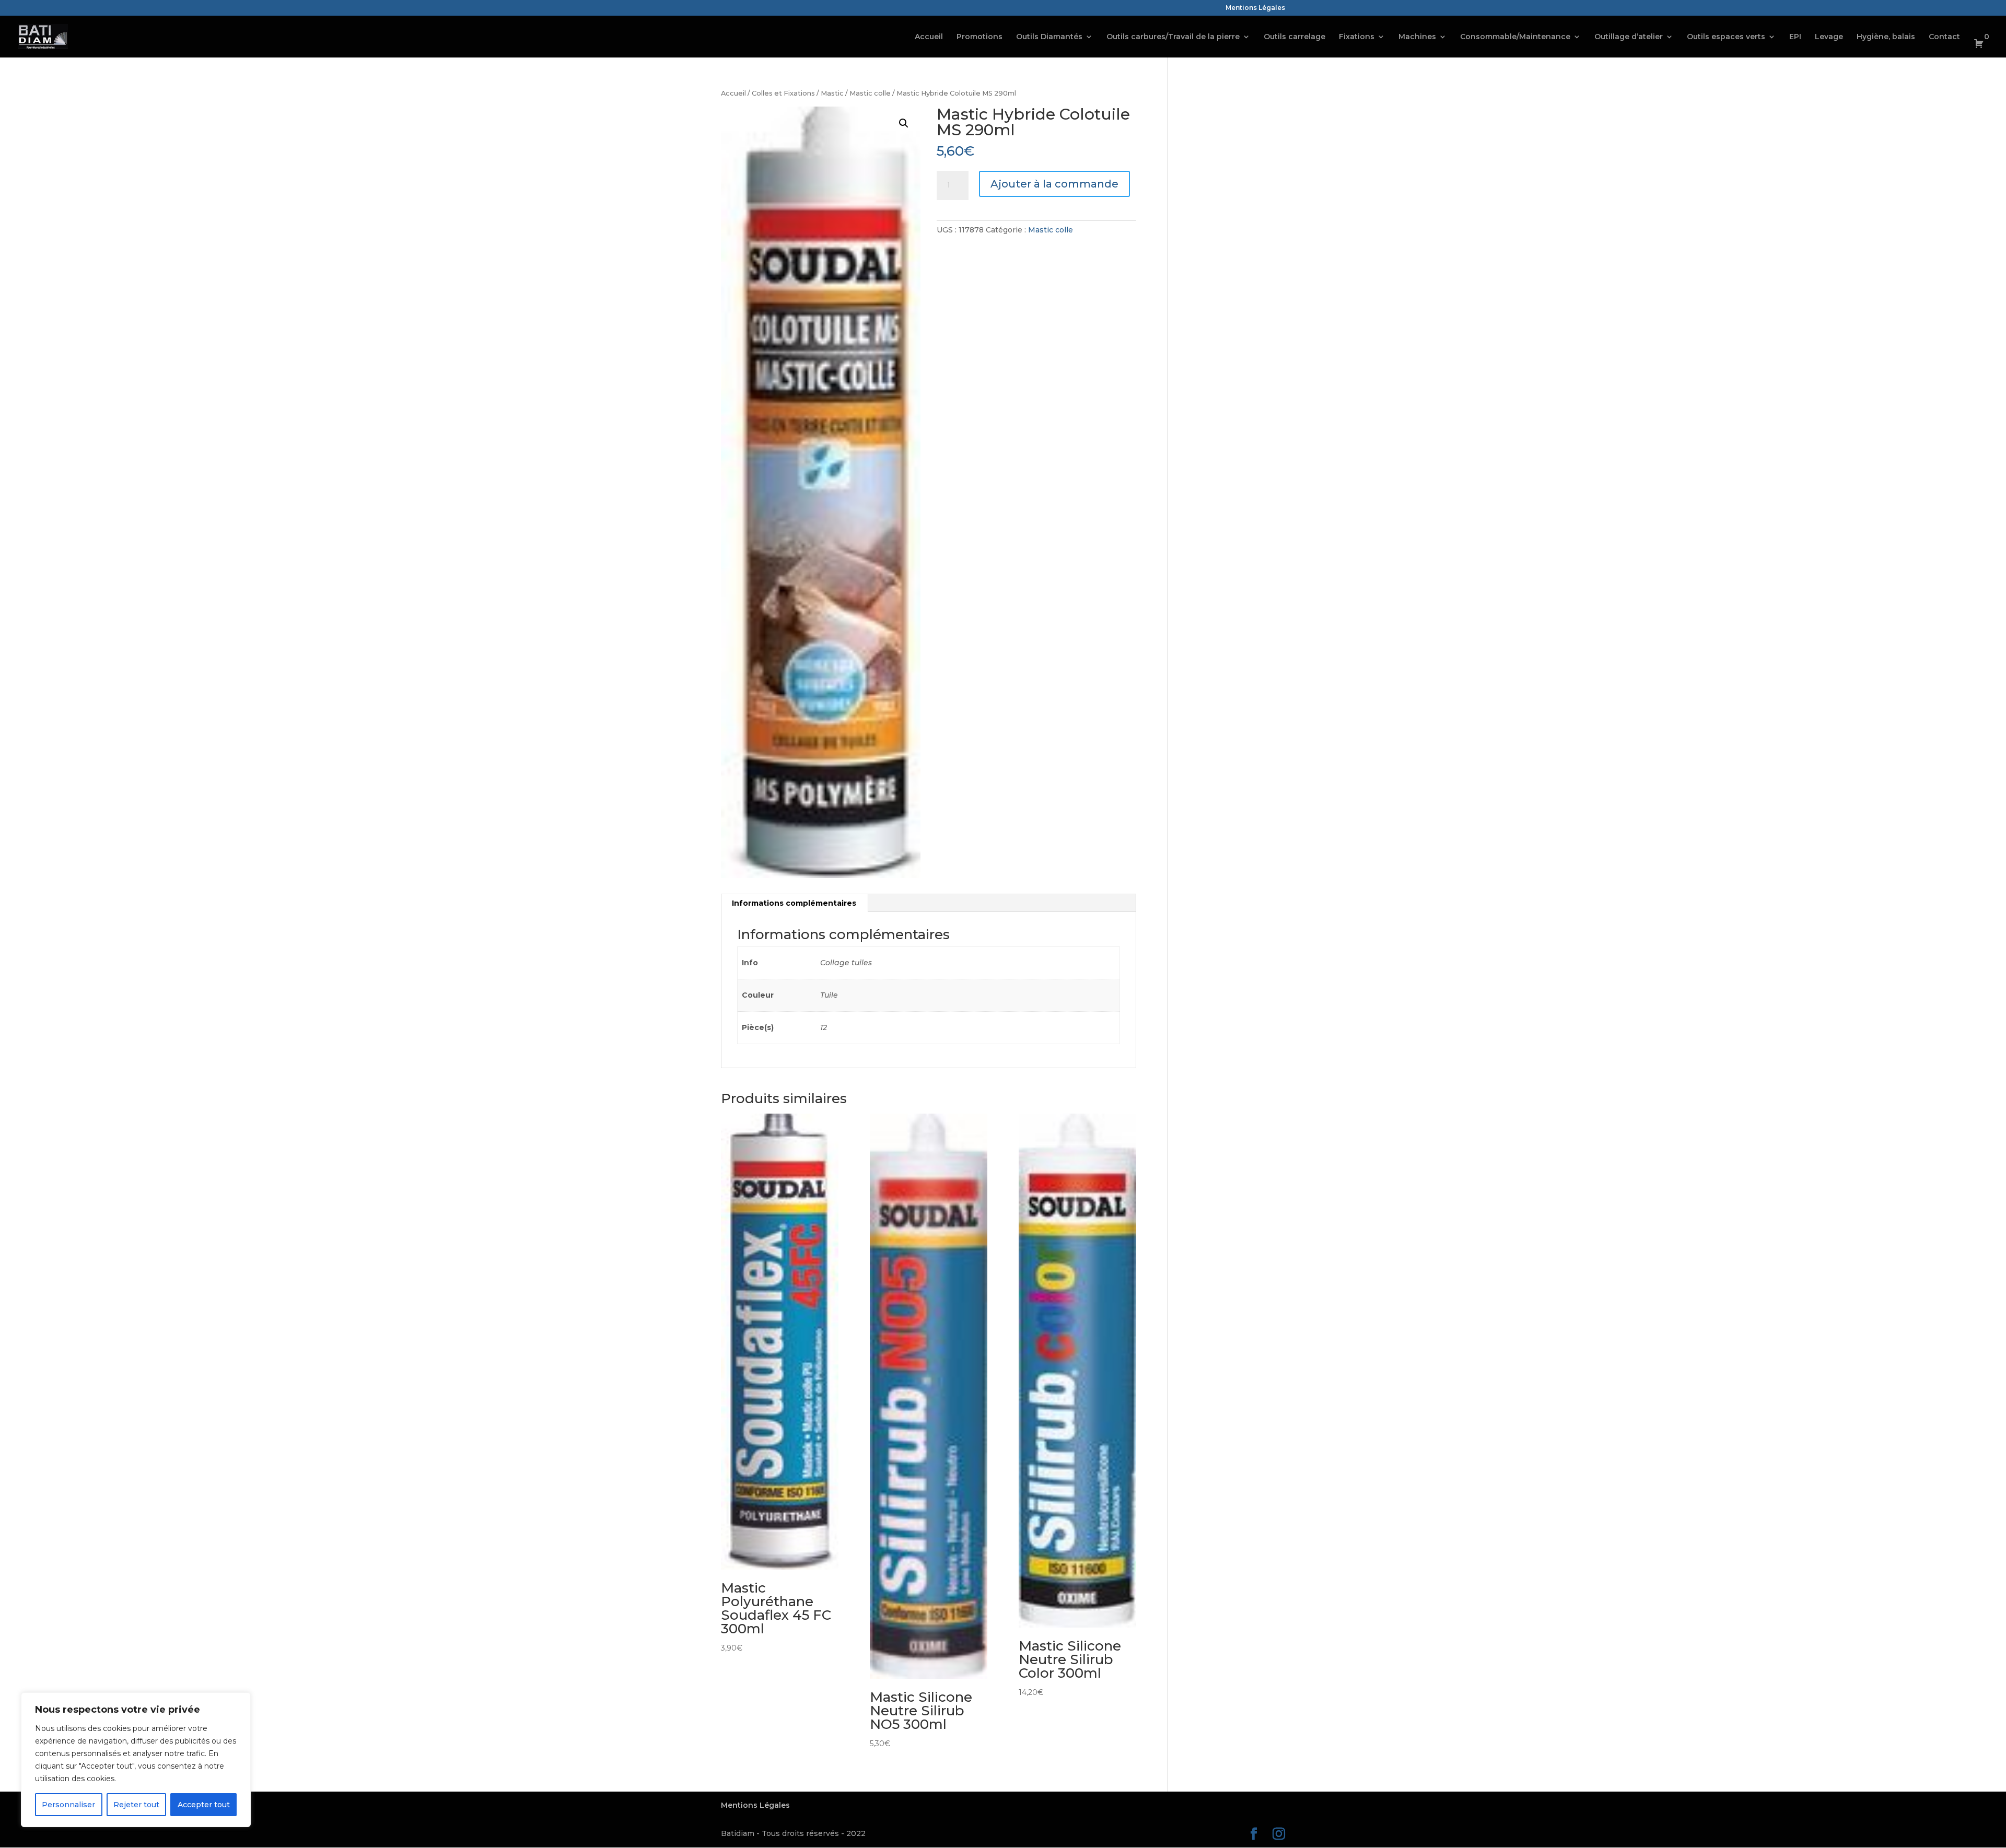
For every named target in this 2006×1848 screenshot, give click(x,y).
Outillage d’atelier (1629, 37)
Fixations (1357, 37)
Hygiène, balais (1886, 37)
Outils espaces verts (1726, 37)
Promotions (979, 37)
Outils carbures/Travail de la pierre (1173, 37)
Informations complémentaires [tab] (794, 903)
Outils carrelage (1294, 37)
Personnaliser (68, 1805)
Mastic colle (870, 93)
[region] (136, 1760)
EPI (1795, 37)
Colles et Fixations (783, 93)
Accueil (929, 37)
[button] (904, 123)
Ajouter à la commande (1054, 184)
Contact (1944, 37)
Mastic (832, 93)
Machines (1417, 37)
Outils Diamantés (1049, 37)
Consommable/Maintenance (1515, 37)
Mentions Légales (1255, 8)
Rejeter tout (136, 1805)
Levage (1829, 37)
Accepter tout (204, 1805)
